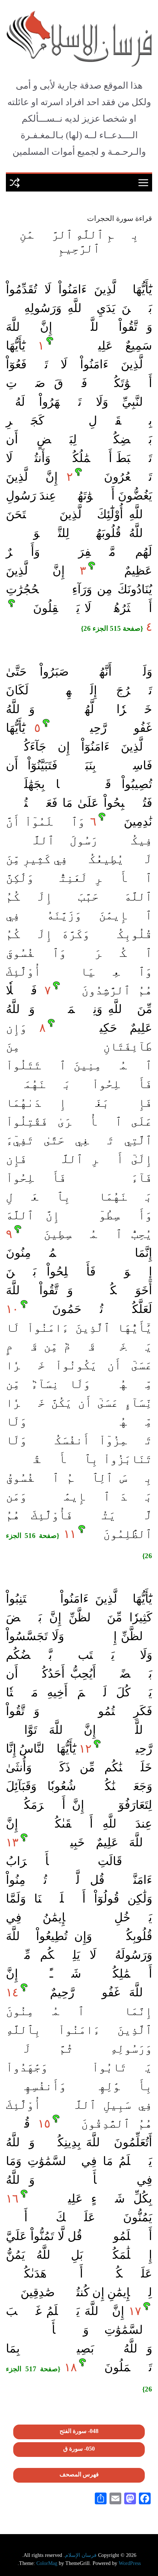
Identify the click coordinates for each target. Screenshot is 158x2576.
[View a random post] (15, 183)
